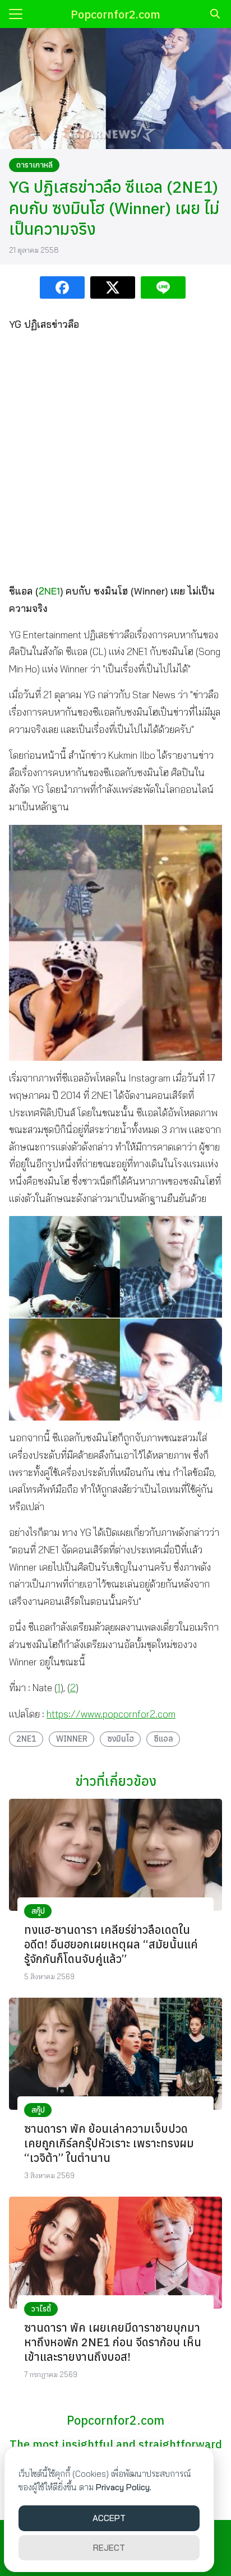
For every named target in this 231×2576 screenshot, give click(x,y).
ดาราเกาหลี (34, 165)
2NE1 (49, 591)
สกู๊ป (38, 1911)
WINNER (72, 1739)
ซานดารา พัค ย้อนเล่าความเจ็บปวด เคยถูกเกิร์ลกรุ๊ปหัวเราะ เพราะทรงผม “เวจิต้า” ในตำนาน (109, 2143)
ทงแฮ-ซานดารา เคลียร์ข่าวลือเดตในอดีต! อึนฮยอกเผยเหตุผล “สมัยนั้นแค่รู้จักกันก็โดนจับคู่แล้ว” (111, 1944)
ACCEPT (109, 2518)
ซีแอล (163, 1739)
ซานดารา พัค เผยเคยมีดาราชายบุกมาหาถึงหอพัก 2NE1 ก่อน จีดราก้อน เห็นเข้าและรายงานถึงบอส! (113, 2342)
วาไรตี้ (41, 2309)
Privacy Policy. (124, 2487)
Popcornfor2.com (115, 14)
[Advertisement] (115, 458)
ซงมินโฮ (121, 1739)
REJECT (109, 2548)
